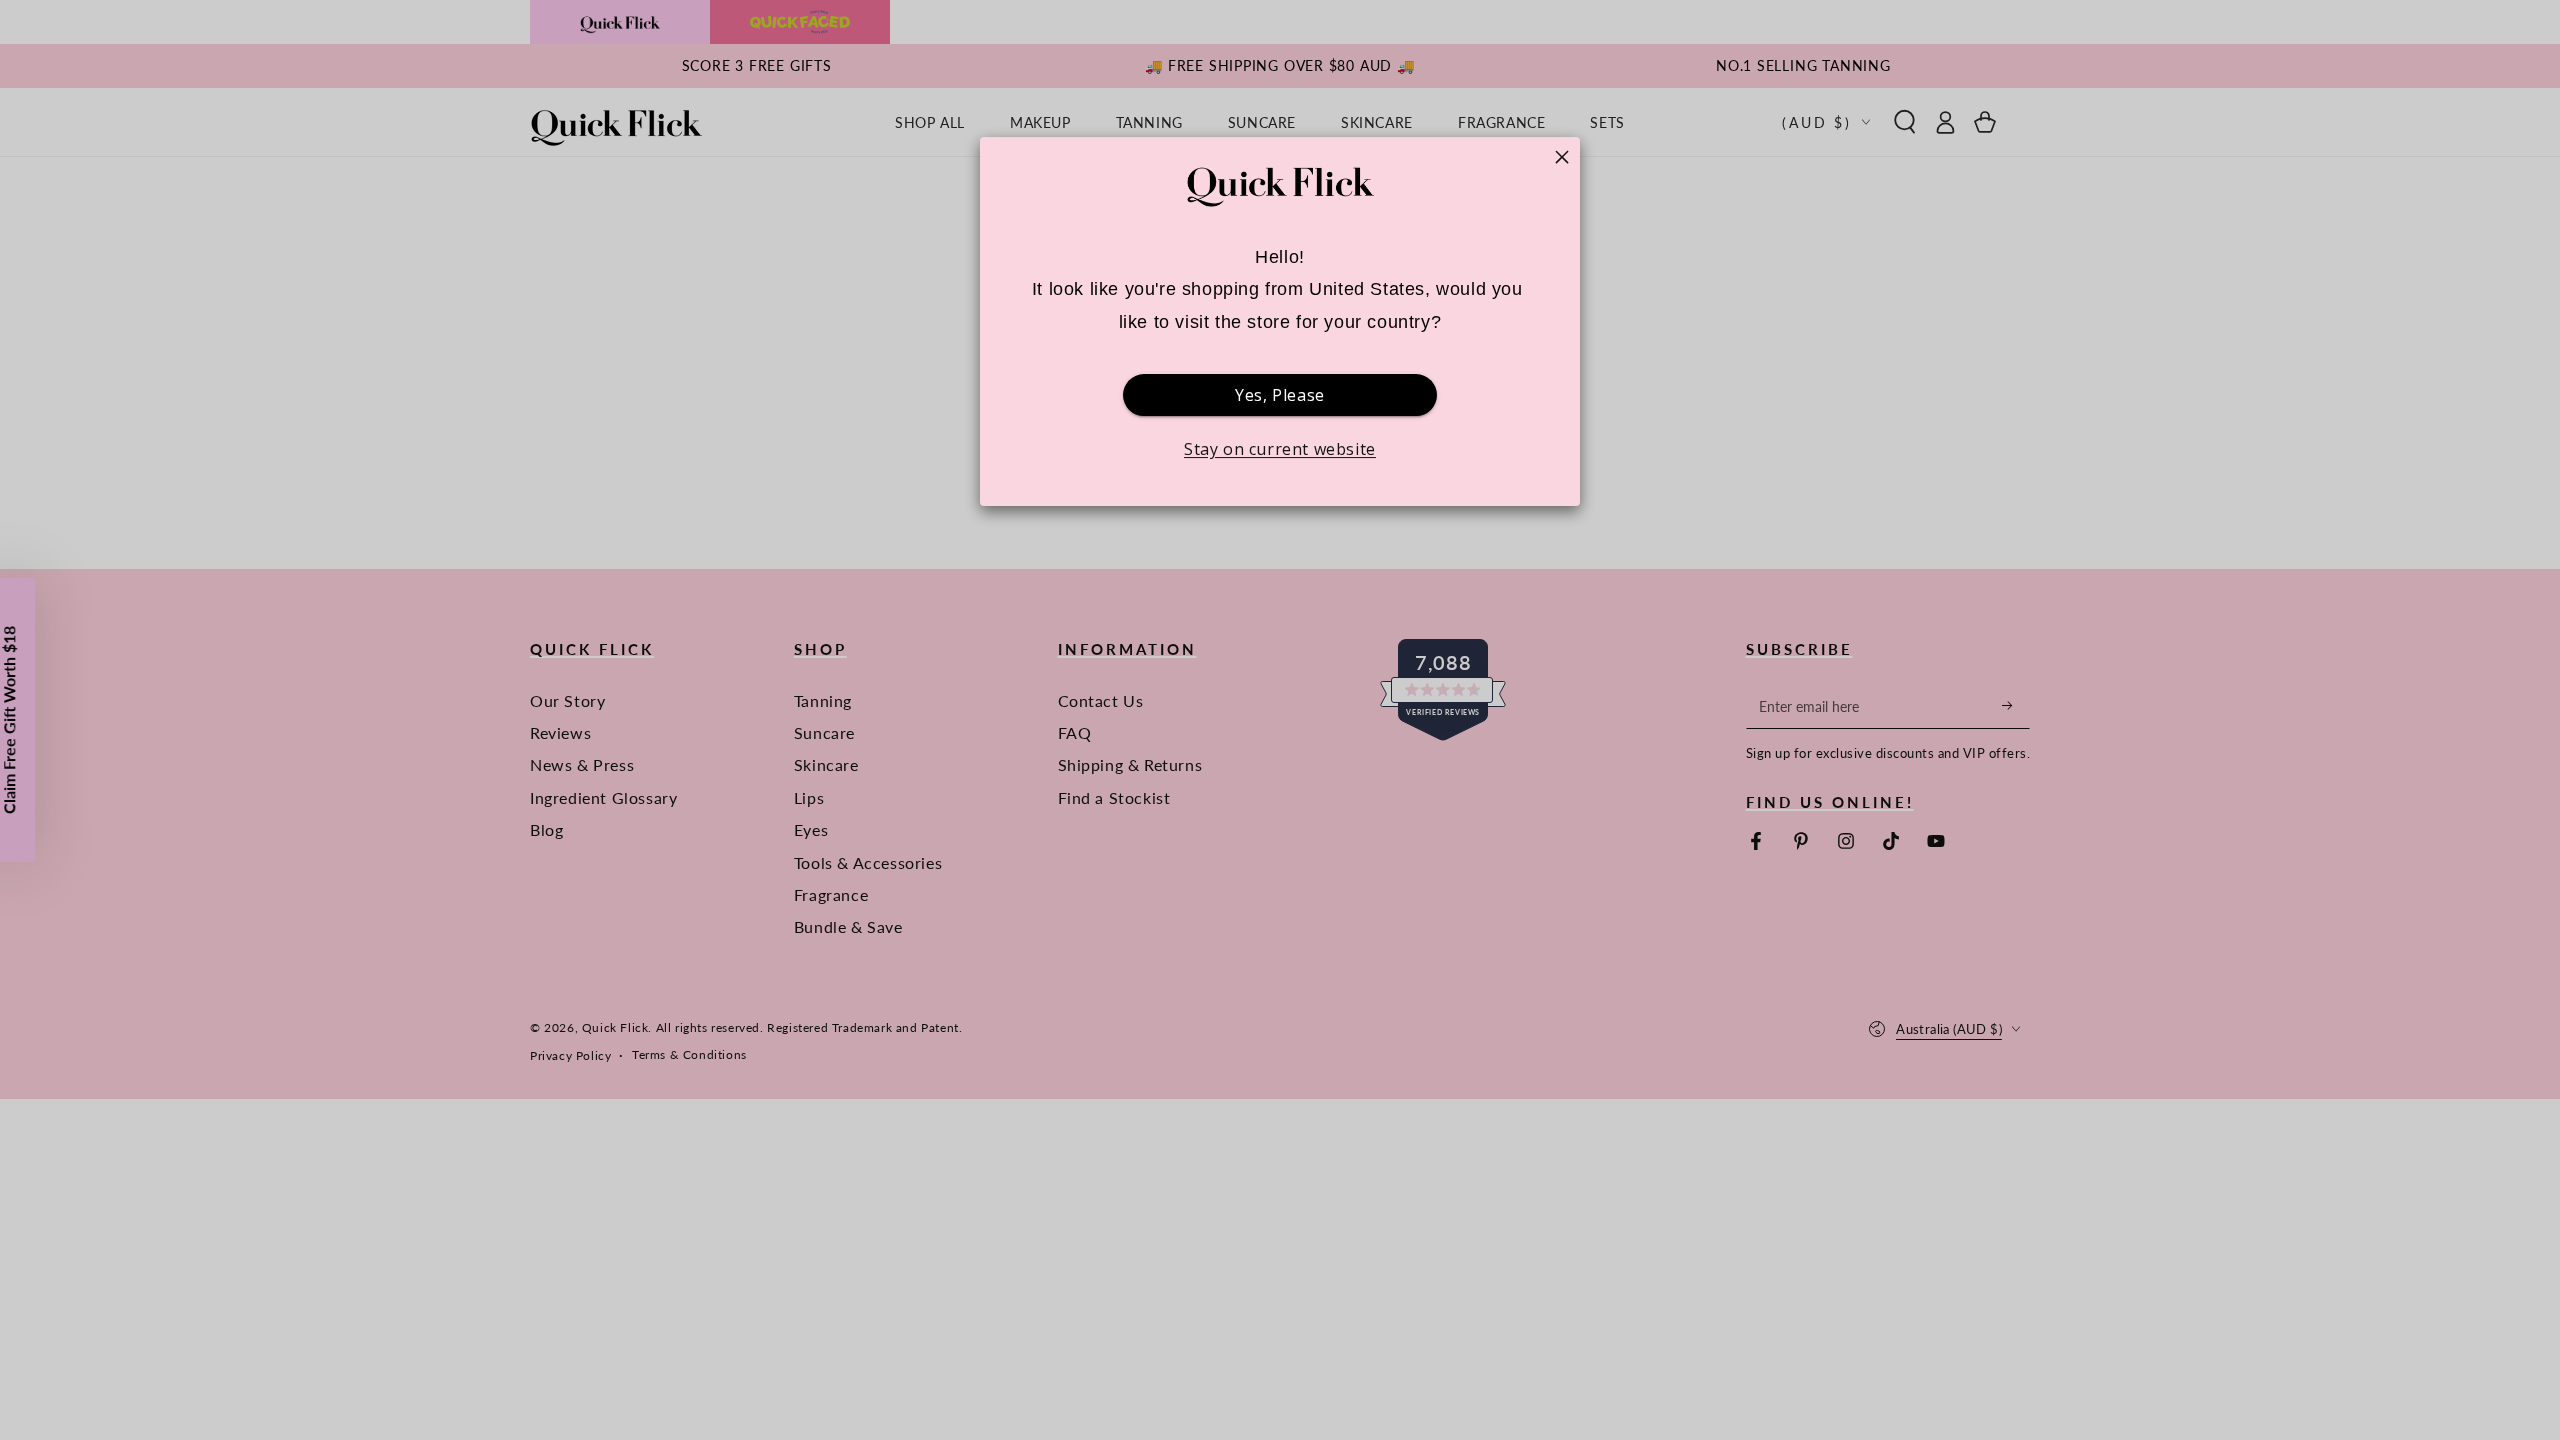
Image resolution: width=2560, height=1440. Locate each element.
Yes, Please (1280, 395)
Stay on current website (1280, 449)
